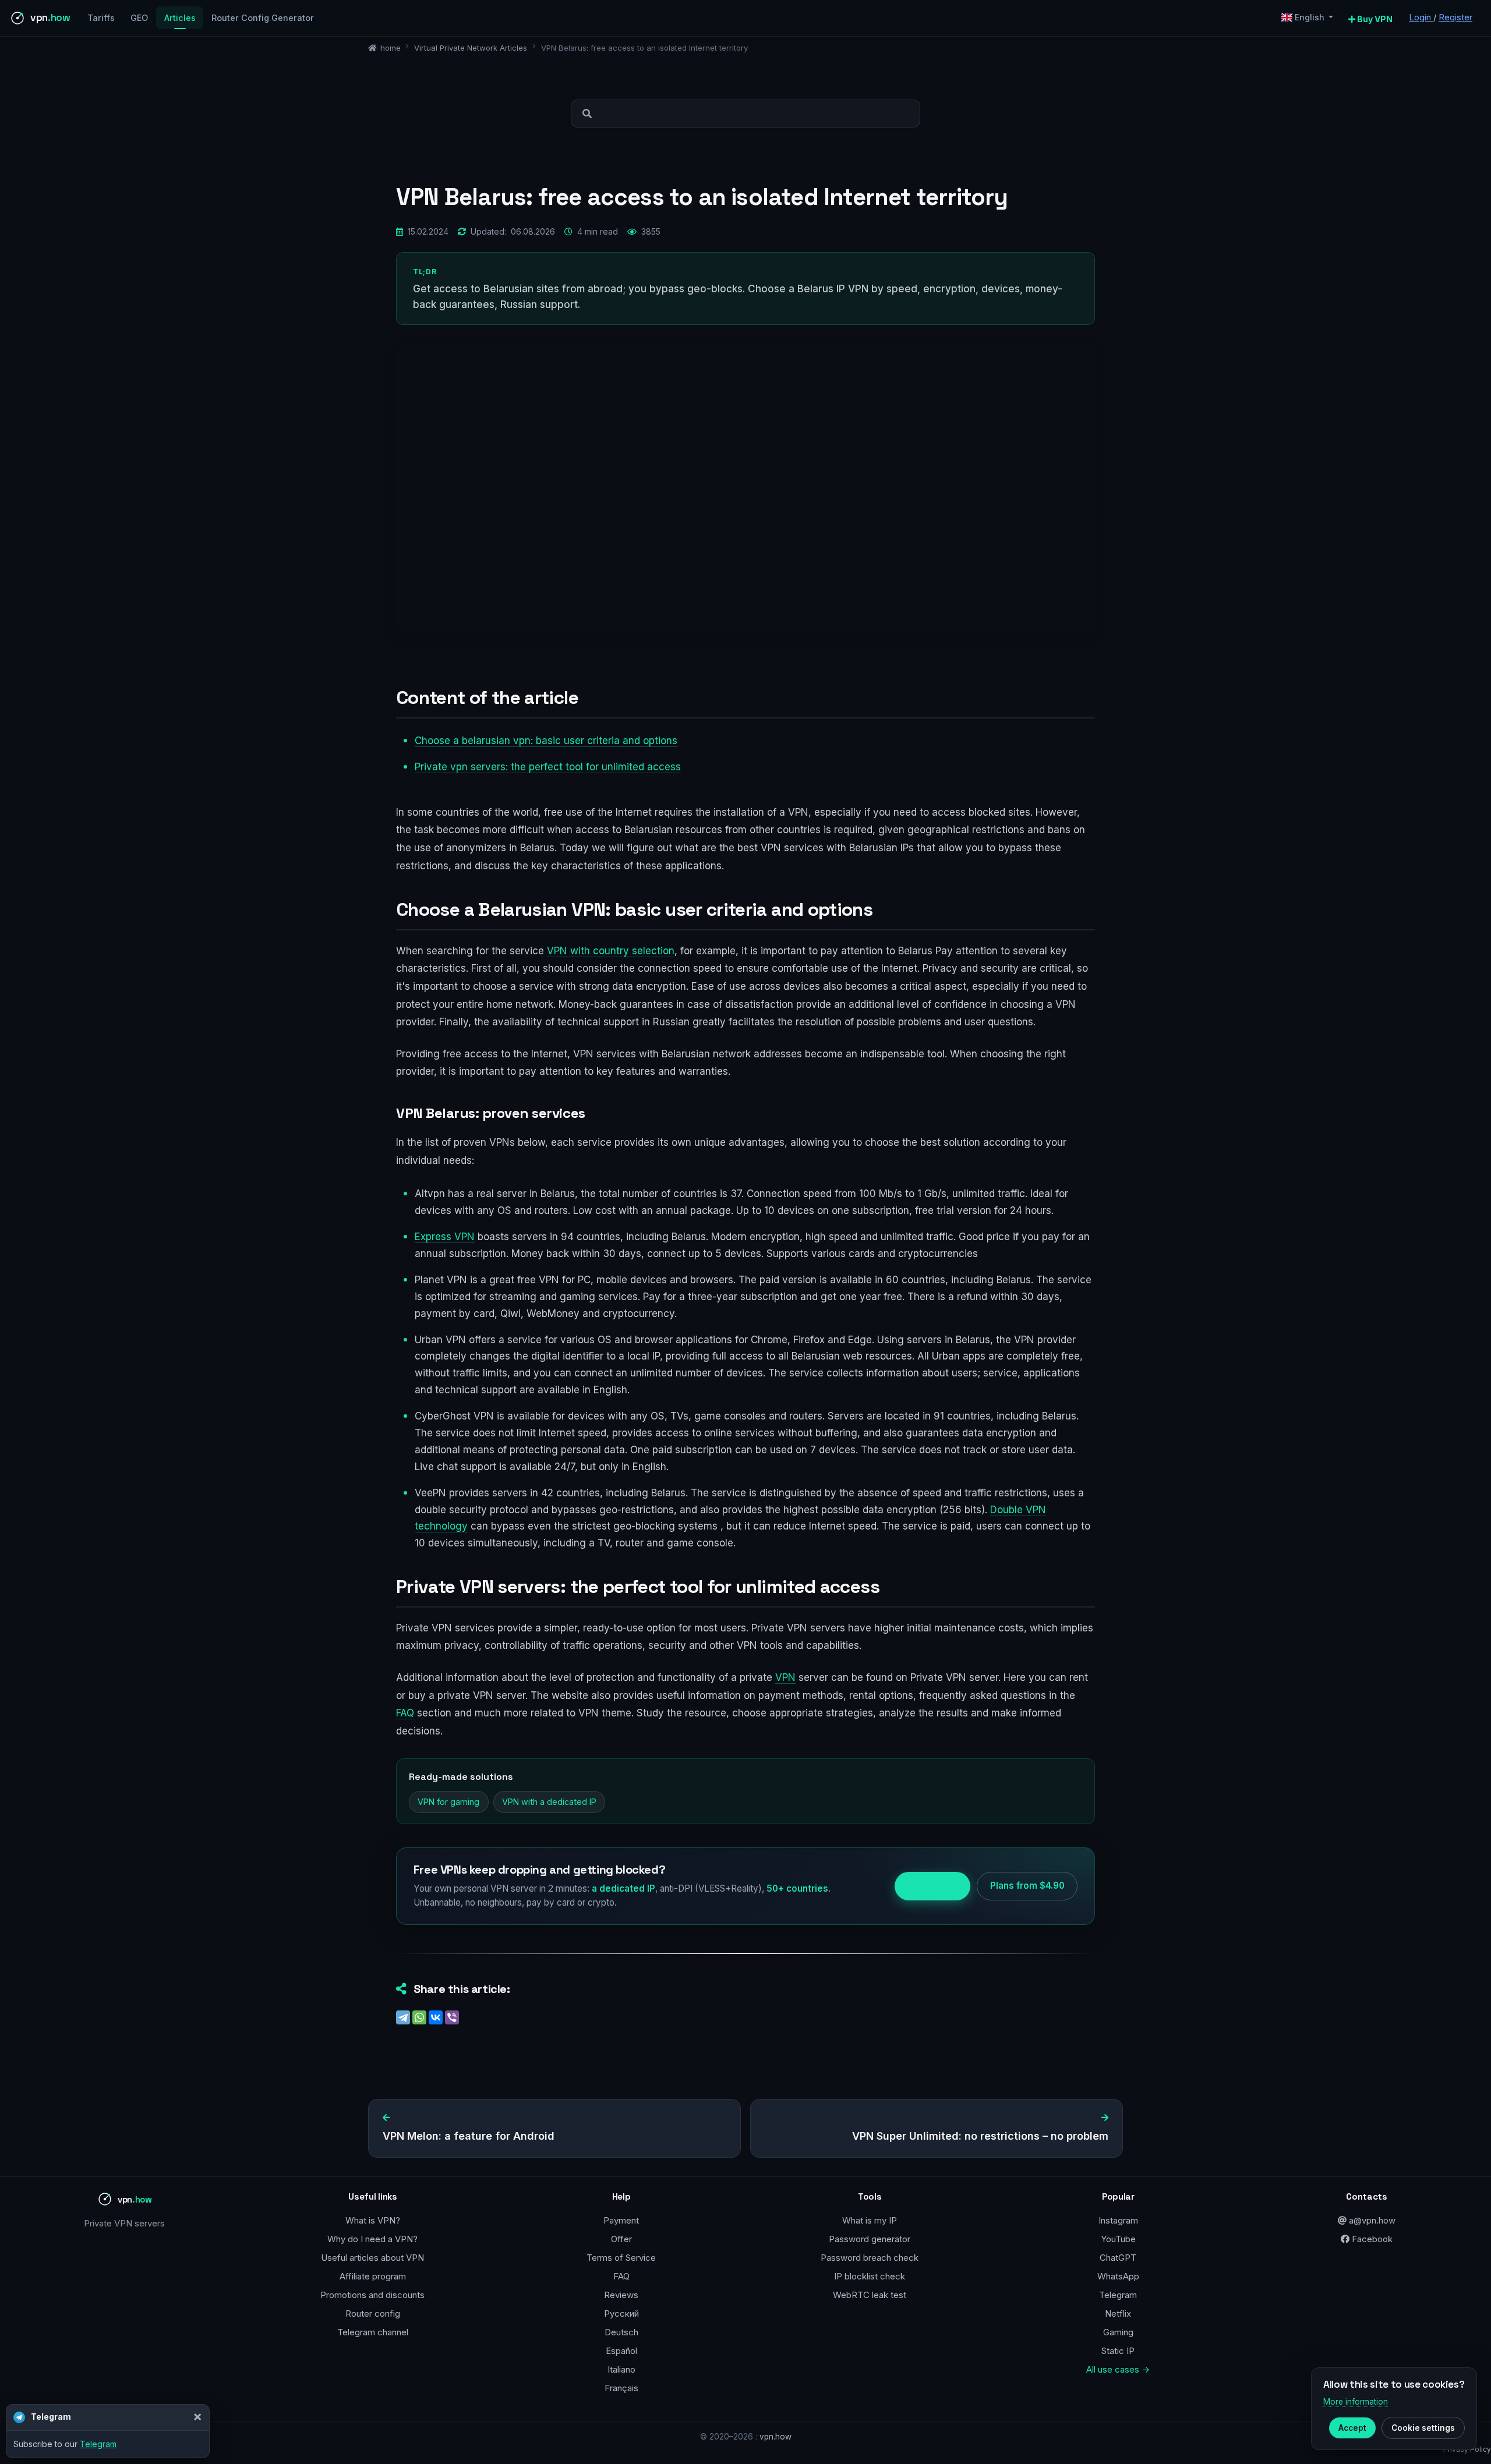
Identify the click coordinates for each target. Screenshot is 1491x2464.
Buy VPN (1374, 19)
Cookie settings (1423, 2428)
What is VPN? (373, 2220)
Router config (373, 2313)
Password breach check (870, 2258)
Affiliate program (373, 2276)
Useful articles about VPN (372, 2258)
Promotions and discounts (372, 2295)
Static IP (1118, 2351)
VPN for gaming (448, 1802)
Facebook (1371, 2239)
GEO (139, 18)
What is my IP (870, 2220)
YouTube (1118, 2239)
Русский (621, 2313)
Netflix (1118, 2313)
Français (621, 2388)
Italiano (621, 2369)
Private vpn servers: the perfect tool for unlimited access (548, 767)
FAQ (405, 1713)
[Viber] (452, 2017)
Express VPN (445, 1237)
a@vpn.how (1371, 2220)
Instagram (1118, 2220)
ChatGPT (1118, 2258)
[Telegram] (403, 2017)
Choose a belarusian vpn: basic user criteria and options (546, 741)
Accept (1352, 2428)
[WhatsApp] (419, 2017)
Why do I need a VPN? (372, 2239)
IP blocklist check (870, 2276)
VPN (785, 1677)
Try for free (932, 1886)
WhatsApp (1118, 2276)
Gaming (1118, 2332)
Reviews (621, 2295)
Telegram (1118, 2295)
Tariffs (101, 18)
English (1310, 17)
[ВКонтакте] (436, 2017)
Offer (621, 2239)
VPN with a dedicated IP (549, 1802)
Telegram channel (373, 2332)
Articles (180, 18)
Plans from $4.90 (1027, 1886)
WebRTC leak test (870, 2295)
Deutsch (621, 2332)
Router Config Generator (263, 18)
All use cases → (1118, 2369)
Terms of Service (621, 2258)
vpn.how (775, 2437)
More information (1356, 2402)
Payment (621, 2220)
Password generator (870, 2239)
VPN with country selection (611, 951)
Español (621, 2351)
